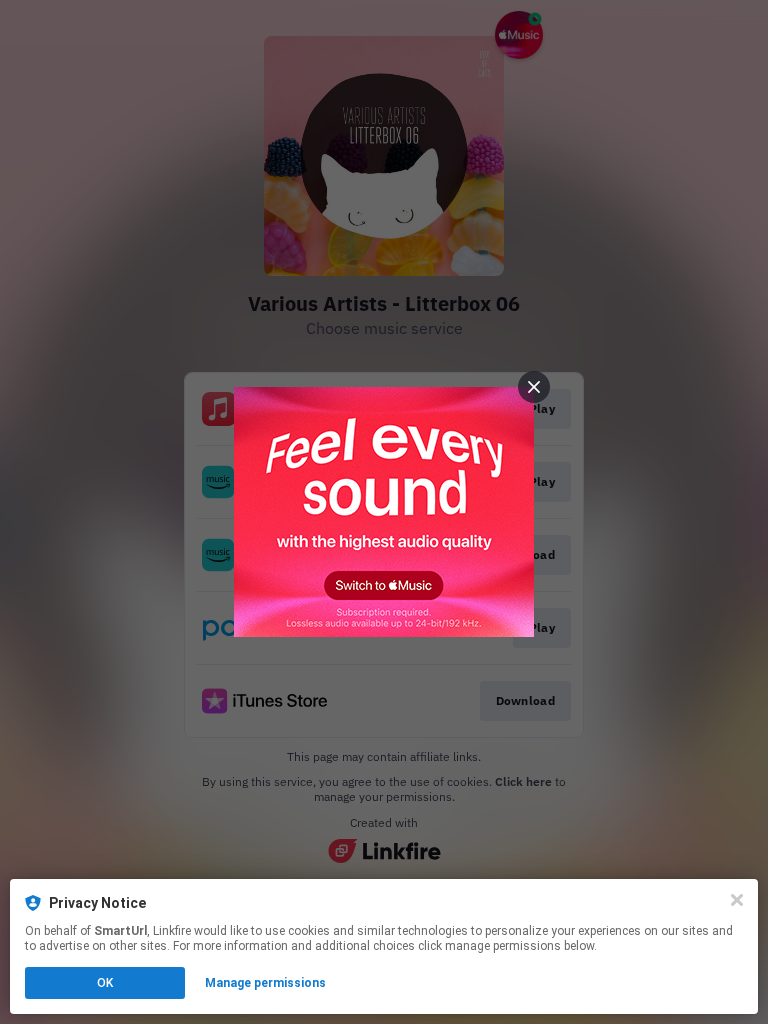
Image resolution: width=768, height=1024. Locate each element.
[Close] (737, 900)
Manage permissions (265, 983)
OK (105, 983)
